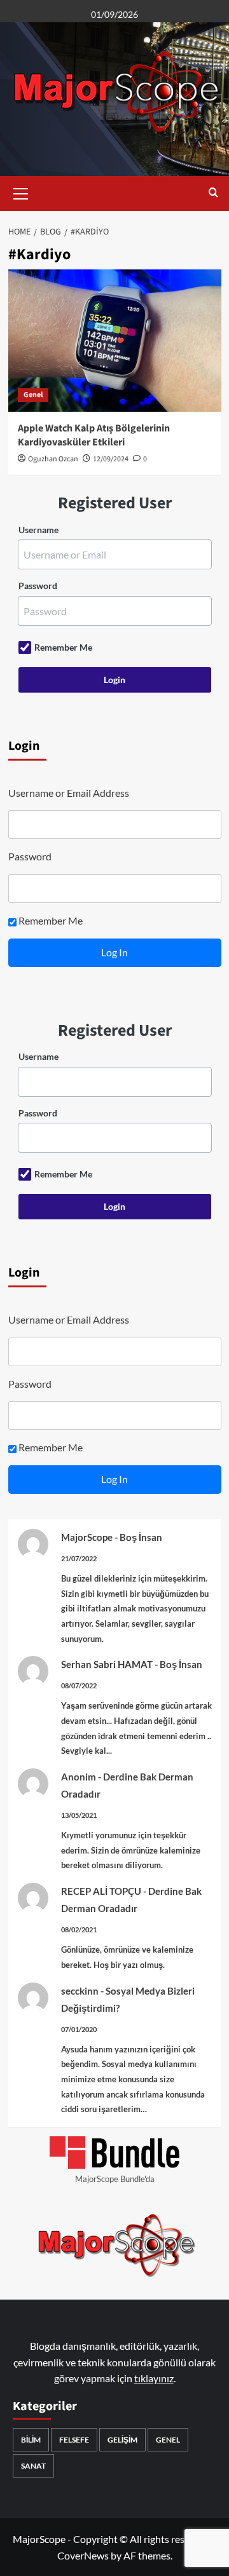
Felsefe (74, 2440)
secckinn (80, 1991)
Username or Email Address (69, 793)
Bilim (31, 2440)
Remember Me (63, 647)
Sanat (33, 2466)
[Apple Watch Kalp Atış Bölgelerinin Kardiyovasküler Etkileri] (115, 340)
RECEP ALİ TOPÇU (101, 1891)
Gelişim (122, 2440)
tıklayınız (154, 2378)
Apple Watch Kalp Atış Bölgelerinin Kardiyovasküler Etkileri (94, 435)
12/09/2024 (111, 459)
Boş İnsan (141, 1537)
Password (38, 586)
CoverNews (83, 2555)
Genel (33, 395)
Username (38, 530)
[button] (21, 192)
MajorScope (87, 1537)
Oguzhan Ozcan (53, 459)
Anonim (79, 1777)
